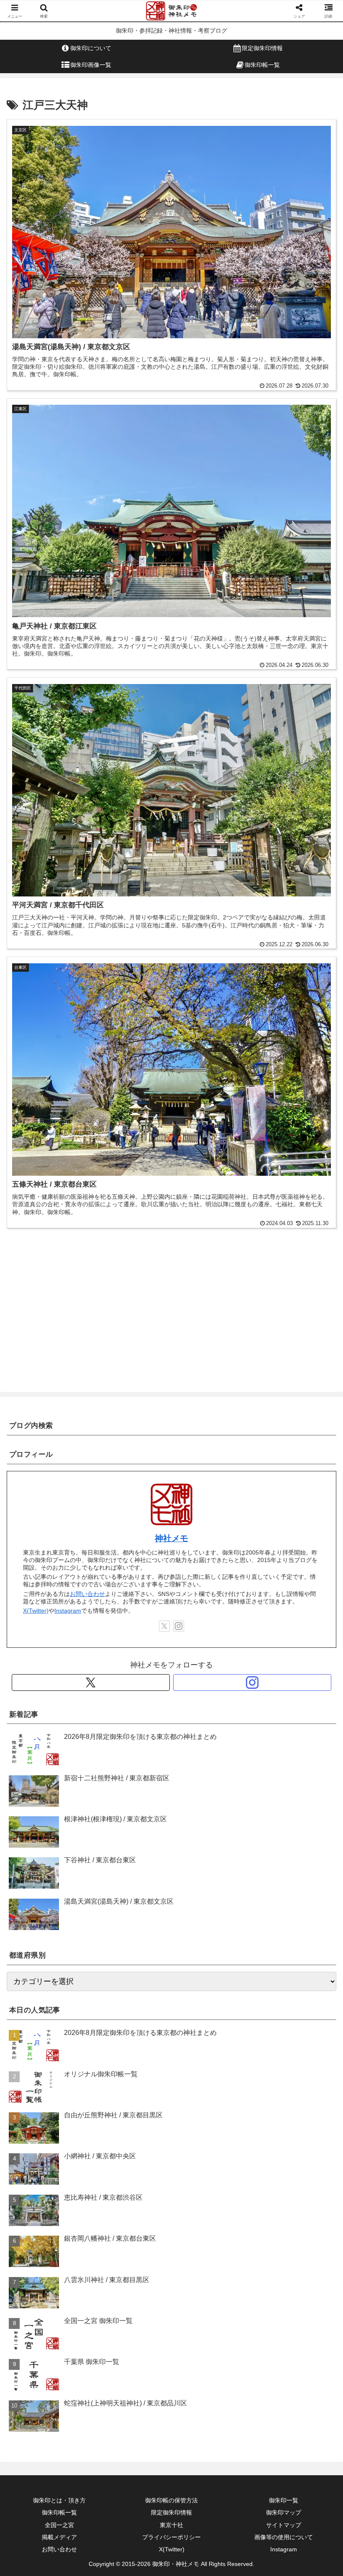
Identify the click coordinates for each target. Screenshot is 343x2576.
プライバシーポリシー (171, 2537)
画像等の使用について (284, 2537)
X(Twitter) (36, 1611)
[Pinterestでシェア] (95, 2320)
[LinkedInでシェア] (171, 2320)
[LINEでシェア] (286, 2297)
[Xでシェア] (57, 2274)
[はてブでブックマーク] (210, 2297)
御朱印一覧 (284, 2500)
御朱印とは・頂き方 (59, 2500)
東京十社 (171, 2525)
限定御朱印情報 (171, 2512)
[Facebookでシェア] (57, 2297)
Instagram (68, 1611)
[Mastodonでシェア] (133, 2274)
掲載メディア (59, 2537)
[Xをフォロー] (164, 1626)
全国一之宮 (59, 2525)
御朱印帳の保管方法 (171, 2500)
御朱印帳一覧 (59, 2512)
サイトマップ (284, 2525)
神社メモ (171, 1538)
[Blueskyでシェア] (210, 2274)
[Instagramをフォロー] (179, 1626)
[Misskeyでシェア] (286, 2274)
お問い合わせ (87, 1594)
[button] (317, 1648)
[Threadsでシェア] (133, 2297)
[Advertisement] (171, 1310)
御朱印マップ (284, 2512)
